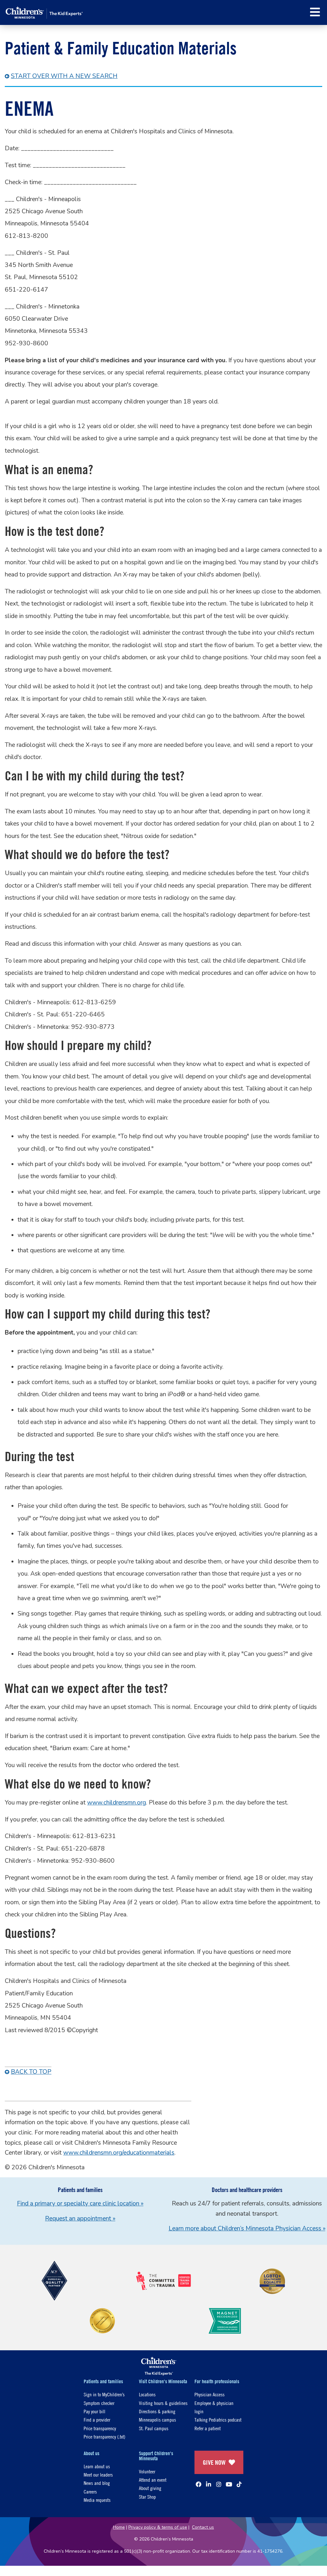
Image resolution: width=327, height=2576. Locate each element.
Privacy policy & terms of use (158, 2527)
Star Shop (147, 2497)
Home (119, 2527)
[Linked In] (209, 2484)
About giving (150, 2488)
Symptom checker (99, 2403)
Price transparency (100, 2428)
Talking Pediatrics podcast (218, 2419)
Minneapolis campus (157, 2419)
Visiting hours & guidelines (163, 2403)
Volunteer (147, 2471)
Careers (90, 2491)
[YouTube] (229, 2484)
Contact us (203, 2527)
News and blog (97, 2483)
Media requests (97, 2500)
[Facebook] (199, 2484)
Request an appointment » (80, 2219)
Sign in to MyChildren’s (104, 2394)
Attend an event (153, 2480)
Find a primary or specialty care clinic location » (80, 2204)
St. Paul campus (154, 2428)
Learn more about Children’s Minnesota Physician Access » (247, 2228)
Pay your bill (95, 2411)
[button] (315, 12)
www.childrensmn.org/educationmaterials (119, 2153)
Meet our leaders (98, 2474)
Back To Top (31, 2072)
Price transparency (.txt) (104, 2436)
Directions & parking (157, 2411)
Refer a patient (208, 2428)
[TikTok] (239, 2484)
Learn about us (97, 2466)
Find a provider (97, 2419)
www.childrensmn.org (117, 1803)
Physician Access (209, 2394)
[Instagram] (219, 2484)
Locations (147, 2394)
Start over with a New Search (64, 76)
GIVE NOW (214, 2462)
